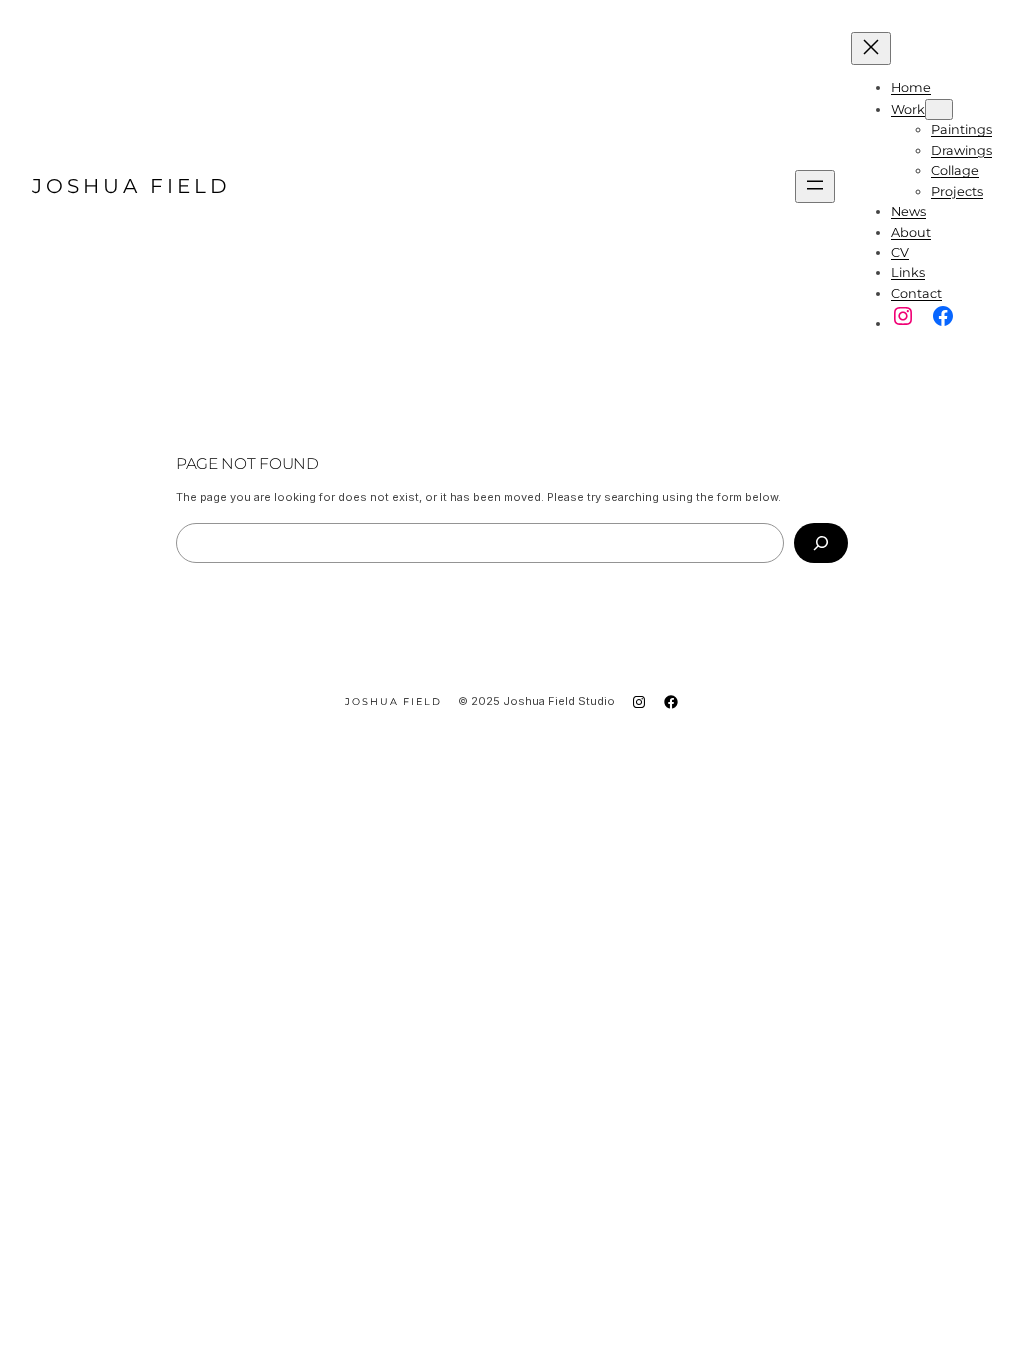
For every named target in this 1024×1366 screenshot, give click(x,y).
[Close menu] (871, 48)
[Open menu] (815, 186)
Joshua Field (131, 186)
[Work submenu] (939, 109)
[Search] (821, 543)
